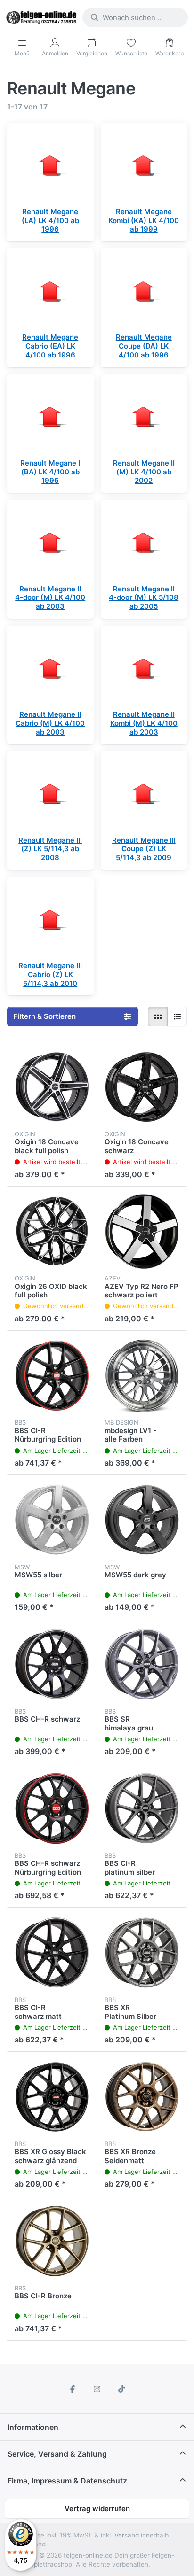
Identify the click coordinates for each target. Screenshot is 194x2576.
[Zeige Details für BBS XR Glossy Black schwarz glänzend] (52, 2097)
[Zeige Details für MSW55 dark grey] (142, 1520)
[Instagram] (97, 2389)
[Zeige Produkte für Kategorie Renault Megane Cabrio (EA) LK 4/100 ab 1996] (50, 292)
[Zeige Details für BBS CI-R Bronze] (52, 2241)
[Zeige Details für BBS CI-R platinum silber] (142, 1808)
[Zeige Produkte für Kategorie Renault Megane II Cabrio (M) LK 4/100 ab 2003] (50, 669)
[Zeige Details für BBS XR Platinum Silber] (142, 1952)
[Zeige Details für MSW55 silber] (52, 1520)
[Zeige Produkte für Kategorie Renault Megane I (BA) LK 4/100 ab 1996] (50, 418)
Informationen (33, 2427)
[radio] (158, 1016)
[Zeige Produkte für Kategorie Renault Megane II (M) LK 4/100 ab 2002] (144, 418)
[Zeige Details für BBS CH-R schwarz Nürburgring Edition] (52, 1808)
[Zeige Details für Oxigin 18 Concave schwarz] (142, 1087)
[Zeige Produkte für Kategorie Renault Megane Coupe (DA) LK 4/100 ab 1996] (144, 292)
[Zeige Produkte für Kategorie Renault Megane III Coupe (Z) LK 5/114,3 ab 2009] (144, 794)
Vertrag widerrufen (97, 2509)
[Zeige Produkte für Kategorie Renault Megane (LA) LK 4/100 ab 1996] (50, 166)
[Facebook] (73, 2389)
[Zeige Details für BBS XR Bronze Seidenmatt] (142, 2097)
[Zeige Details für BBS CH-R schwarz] (52, 1664)
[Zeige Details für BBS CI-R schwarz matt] (52, 1952)
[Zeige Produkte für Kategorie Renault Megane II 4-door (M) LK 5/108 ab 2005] (144, 543)
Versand (127, 2535)
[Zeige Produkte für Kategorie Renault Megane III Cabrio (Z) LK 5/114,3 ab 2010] (50, 920)
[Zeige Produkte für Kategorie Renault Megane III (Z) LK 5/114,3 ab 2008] (50, 794)
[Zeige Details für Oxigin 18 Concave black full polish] (52, 1087)
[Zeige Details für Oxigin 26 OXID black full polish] (52, 1231)
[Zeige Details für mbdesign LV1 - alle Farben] (142, 1376)
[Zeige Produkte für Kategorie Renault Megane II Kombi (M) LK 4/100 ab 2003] (144, 669)
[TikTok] (121, 2389)
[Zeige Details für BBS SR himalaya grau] (142, 1664)
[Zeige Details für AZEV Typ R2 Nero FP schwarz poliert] (142, 1231)
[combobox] (135, 17)
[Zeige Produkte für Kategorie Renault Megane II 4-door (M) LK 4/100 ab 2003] (50, 543)
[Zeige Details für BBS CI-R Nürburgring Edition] (52, 1376)
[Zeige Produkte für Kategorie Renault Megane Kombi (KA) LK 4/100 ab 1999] (144, 166)
